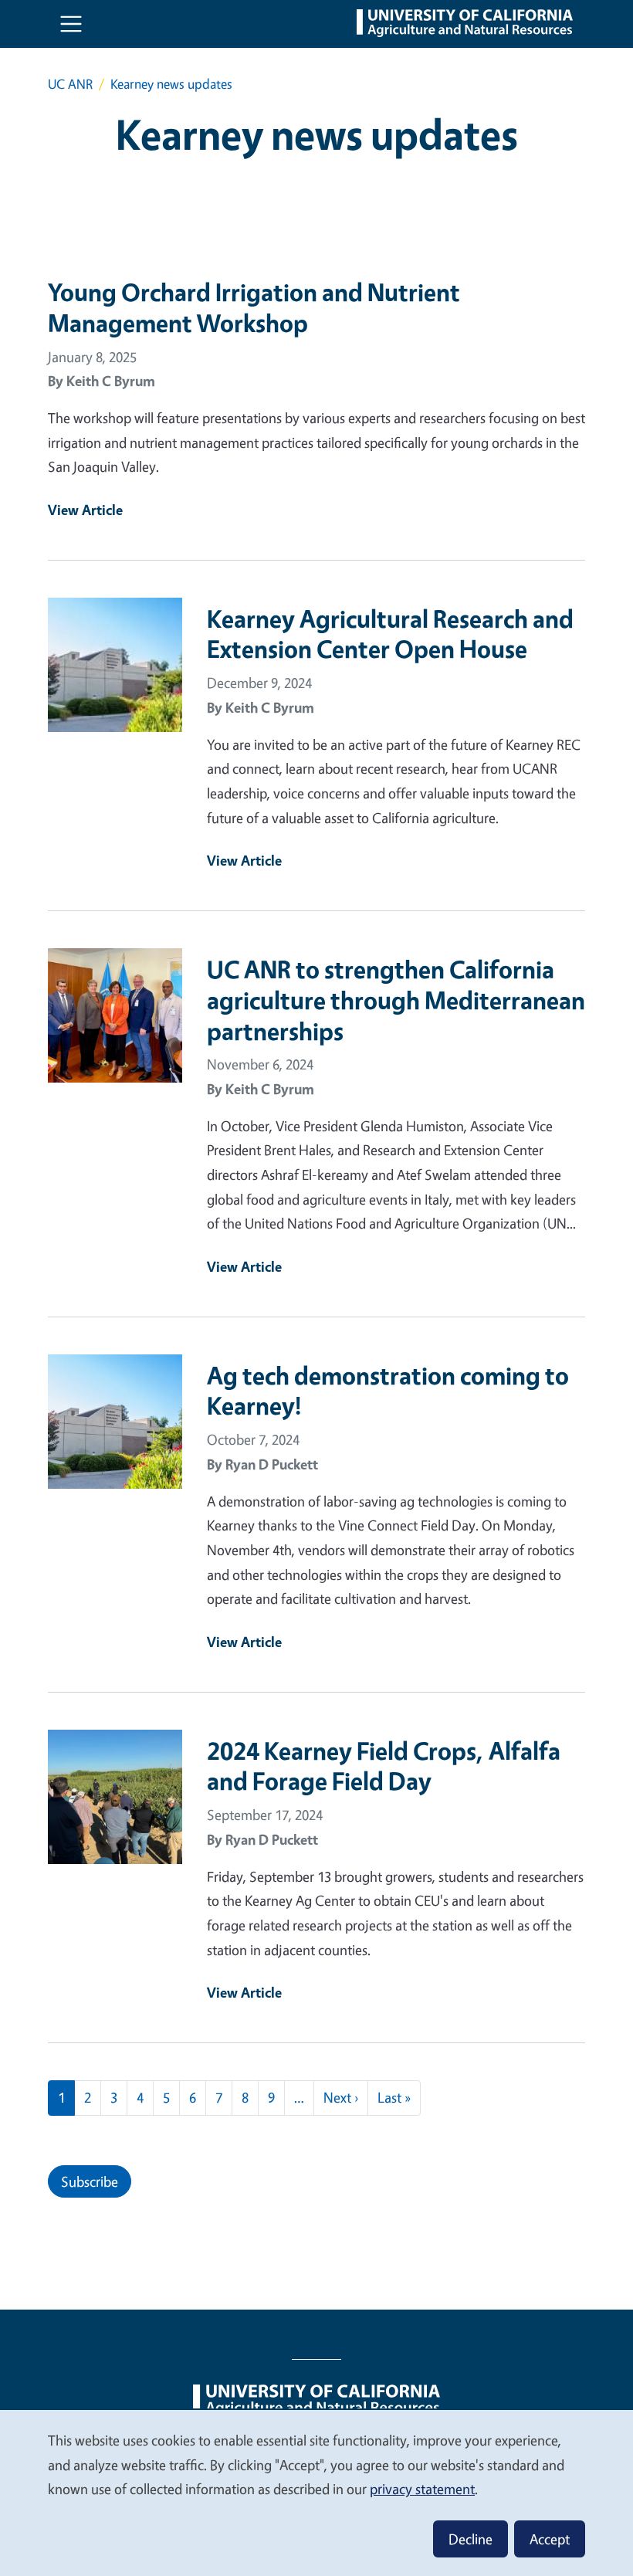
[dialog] (316, 2492)
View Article (85, 510)
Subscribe (90, 2181)
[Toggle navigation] (71, 24)
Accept (550, 2539)
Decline (471, 2539)
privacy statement (422, 2489)
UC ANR (70, 84)
